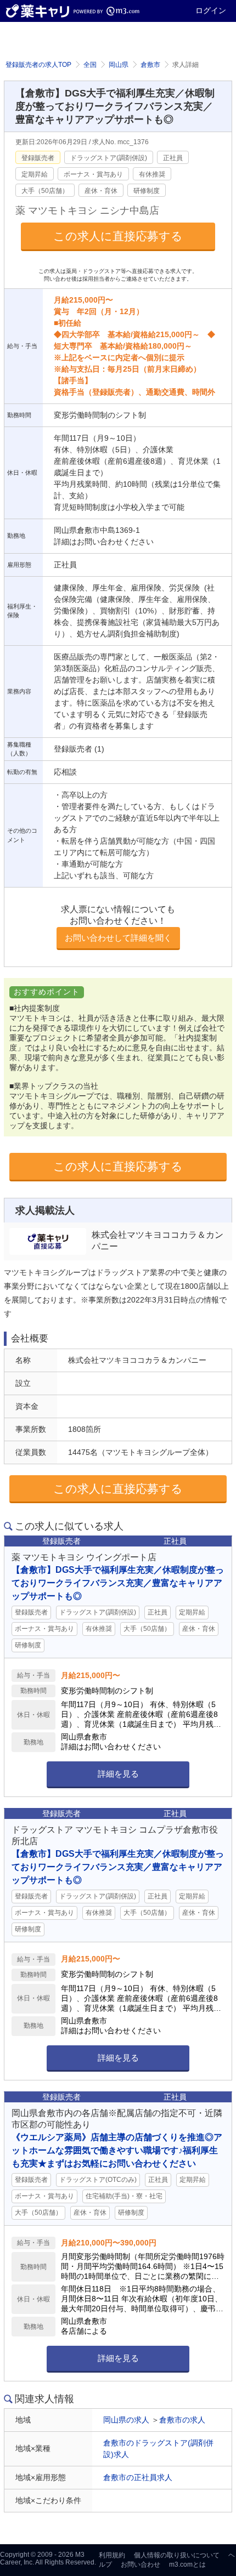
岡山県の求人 (126, 2420)
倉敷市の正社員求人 (138, 2477)
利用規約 (112, 2555)
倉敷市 (150, 65)
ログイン (211, 10)
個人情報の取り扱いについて (177, 2555)
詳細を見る (118, 1774)
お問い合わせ (141, 2564)
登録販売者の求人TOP (38, 65)
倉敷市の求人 (182, 2420)
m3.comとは (187, 2564)
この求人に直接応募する (118, 236)
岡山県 (119, 65)
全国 (90, 65)
